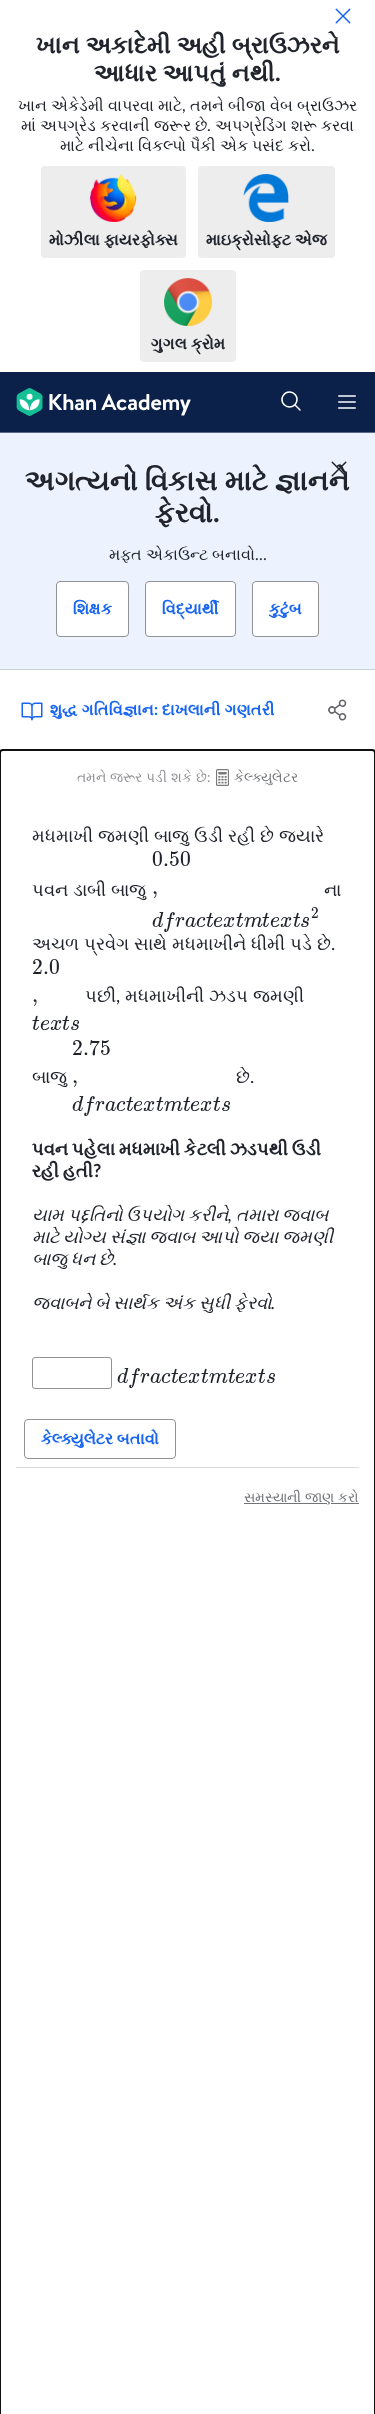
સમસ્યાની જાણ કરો (301, 1498)
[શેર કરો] (338, 710)
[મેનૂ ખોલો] (347, 402)
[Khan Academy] (95, 402)
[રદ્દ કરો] (343, 16)
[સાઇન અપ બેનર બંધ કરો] (339, 469)
